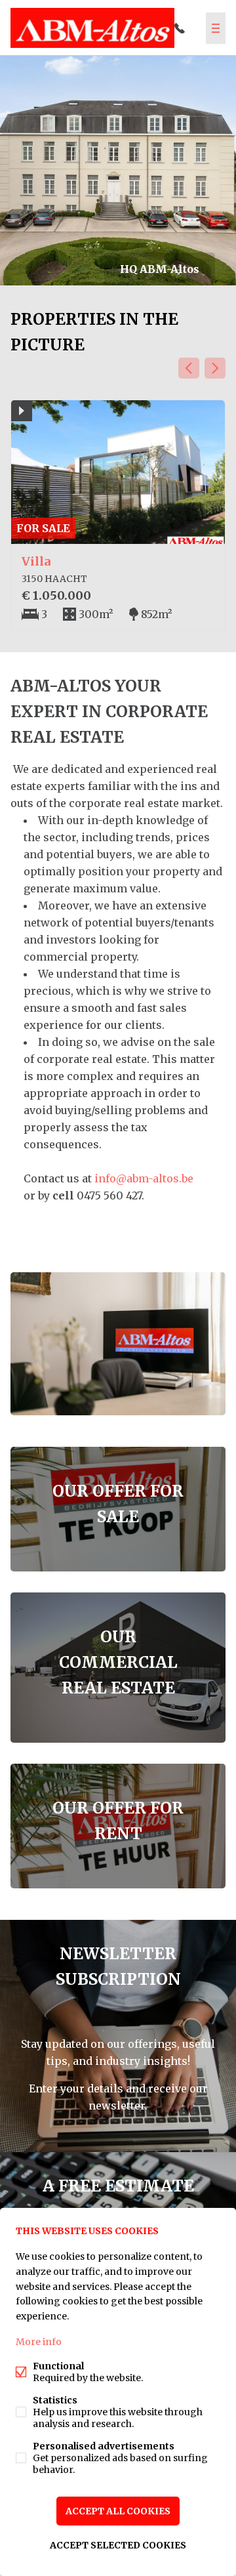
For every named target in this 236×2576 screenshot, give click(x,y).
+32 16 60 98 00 (180, 28)
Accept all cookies (118, 2511)
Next (215, 368)
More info (39, 2342)
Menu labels (216, 28)
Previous (189, 368)
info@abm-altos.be (144, 1178)
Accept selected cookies (118, 2545)
